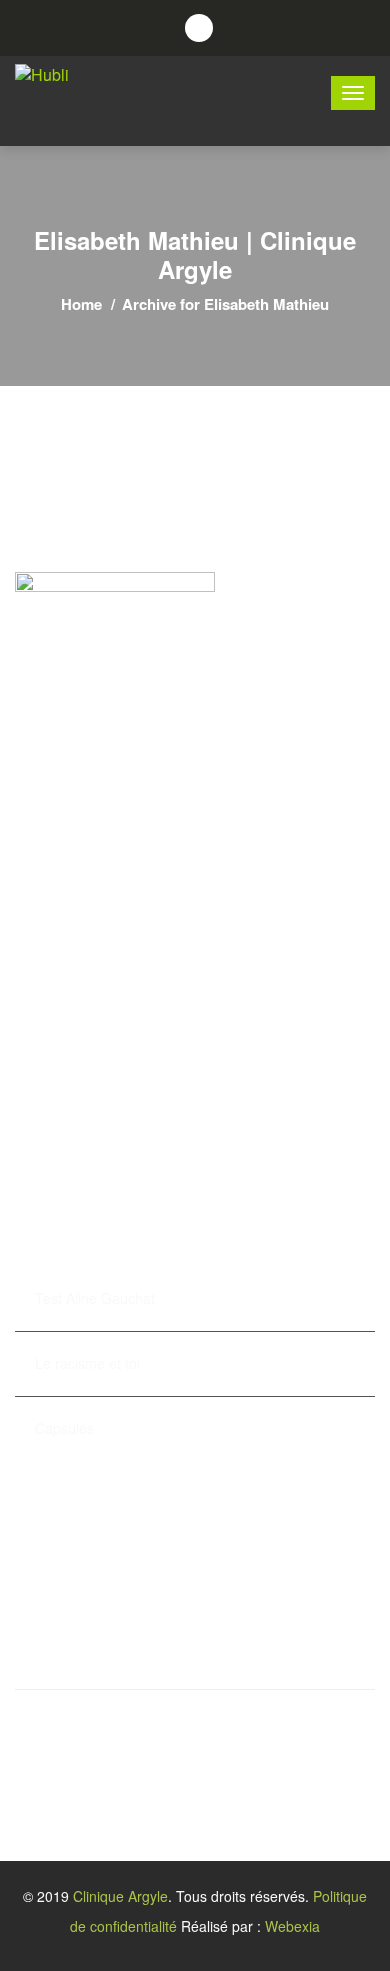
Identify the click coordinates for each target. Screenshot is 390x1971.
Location (45, 1082)
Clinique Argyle (120, 1896)
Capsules (64, 1428)
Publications (59, 1115)
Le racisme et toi (87, 1363)
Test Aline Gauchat (95, 1298)
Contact (42, 1148)
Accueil (41, 984)
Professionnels (68, 1016)
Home (81, 304)
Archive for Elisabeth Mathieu (225, 304)
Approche (49, 1049)
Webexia (292, 1926)
